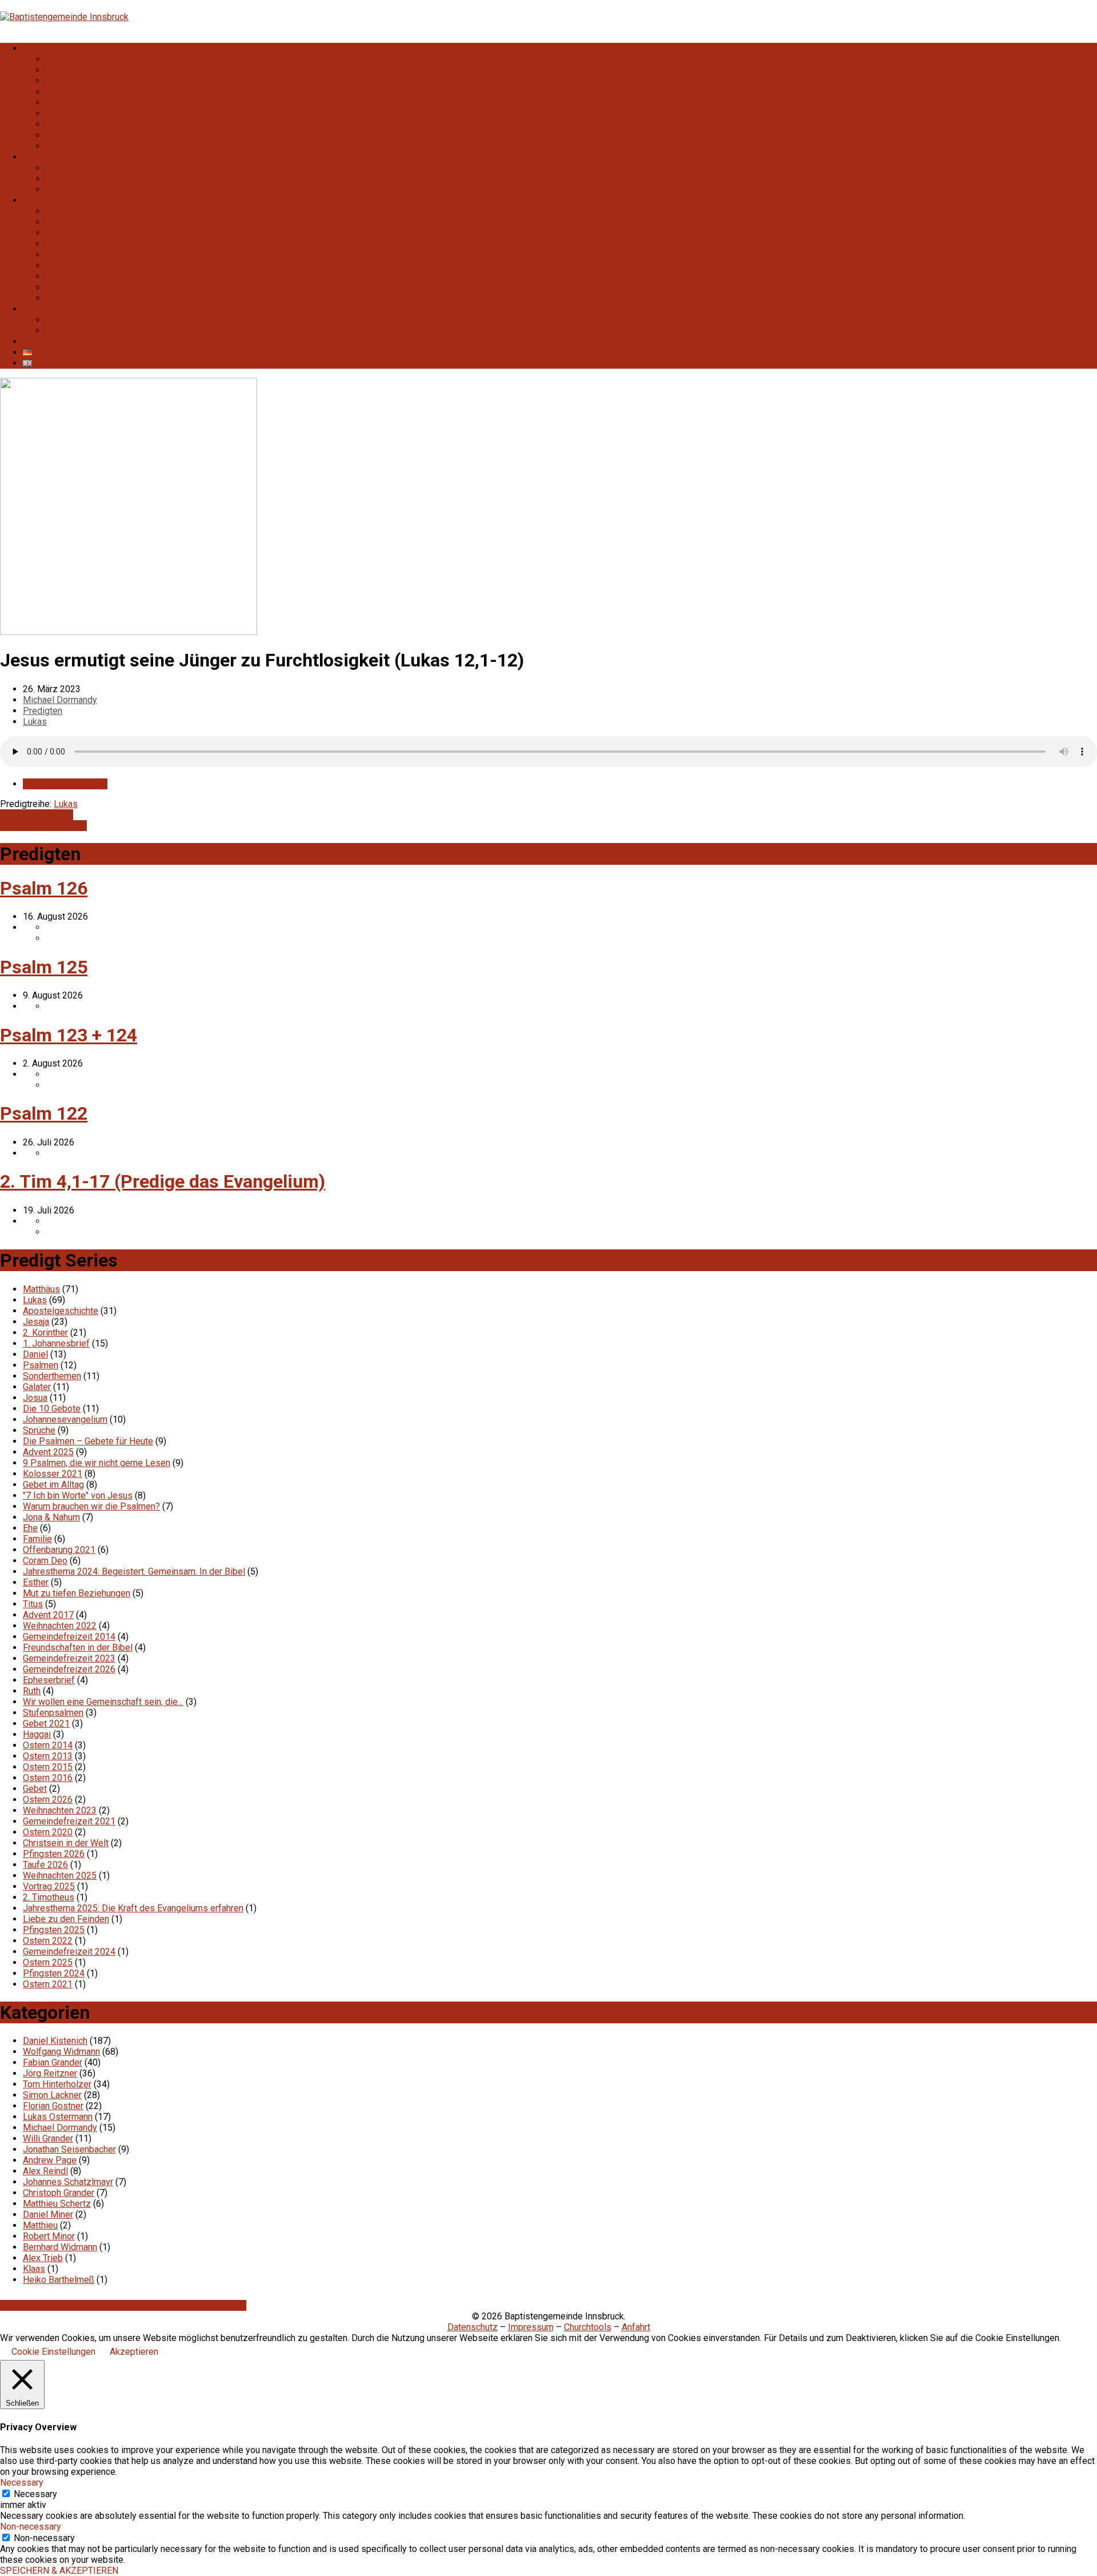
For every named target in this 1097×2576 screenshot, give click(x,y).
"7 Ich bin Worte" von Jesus (78, 1495)
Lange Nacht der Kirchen (94, 265)
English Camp (73, 298)
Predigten (43, 309)
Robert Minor (49, 2236)
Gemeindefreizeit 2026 (69, 1669)
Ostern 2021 (48, 1984)
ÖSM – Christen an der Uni (98, 255)
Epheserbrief (49, 1680)
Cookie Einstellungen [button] (53, 2352)
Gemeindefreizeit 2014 (69, 1637)
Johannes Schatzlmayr (68, 2182)
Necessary (35, 2494)
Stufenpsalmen (53, 1713)
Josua (35, 1398)
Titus (33, 1604)
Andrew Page (50, 2160)
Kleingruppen (72, 222)
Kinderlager (69, 287)
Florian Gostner (53, 2106)
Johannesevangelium (65, 1419)
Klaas (34, 2269)
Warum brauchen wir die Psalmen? (91, 1506)
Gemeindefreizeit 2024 (69, 1952)
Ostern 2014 (48, 1745)
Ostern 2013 (48, 1756)
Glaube (37, 157)
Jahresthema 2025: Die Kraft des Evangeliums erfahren (133, 1908)
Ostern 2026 (48, 1800)
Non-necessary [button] (31, 2527)
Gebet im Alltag (53, 1485)
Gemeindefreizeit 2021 (69, 1821)
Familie (37, 1539)
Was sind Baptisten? (87, 59)
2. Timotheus (49, 1897)
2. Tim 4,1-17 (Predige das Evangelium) (163, 1181)
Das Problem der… (37, 815)
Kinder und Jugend (83, 244)
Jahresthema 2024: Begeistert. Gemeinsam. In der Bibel (134, 1571)
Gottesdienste (74, 211)
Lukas (35, 722)
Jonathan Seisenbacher (69, 2149)
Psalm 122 (44, 1113)
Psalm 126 (44, 888)
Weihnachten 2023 (60, 1810)
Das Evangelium (78, 179)
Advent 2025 (48, 1452)
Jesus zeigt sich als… (43, 826)
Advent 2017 (48, 1615)
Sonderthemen (52, 1376)
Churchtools (588, 2327)
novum (59, 124)
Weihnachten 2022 (60, 1626)
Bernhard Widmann (60, 2247)
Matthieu (40, 2225)
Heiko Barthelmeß (59, 2280)
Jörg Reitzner (50, 2073)
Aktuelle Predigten (83, 320)
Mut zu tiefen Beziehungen (77, 1593)
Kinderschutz (72, 103)
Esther (36, 1582)
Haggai (37, 1734)
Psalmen (41, 1365)
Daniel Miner (48, 2214)
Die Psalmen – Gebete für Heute (88, 1441)
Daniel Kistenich (55, 2041)
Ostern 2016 (48, 1778)
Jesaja (36, 1322)
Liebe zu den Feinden (66, 1919)
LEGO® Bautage (78, 276)
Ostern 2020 (48, 1832)
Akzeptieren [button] (134, 2352)
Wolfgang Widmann (61, 2052)
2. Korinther (45, 1333)
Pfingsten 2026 (54, 1854)
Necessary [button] (22, 2483)
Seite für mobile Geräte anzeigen (181, 2305)
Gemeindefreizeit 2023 (69, 1658)
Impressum (531, 2327)
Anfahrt (60, 135)
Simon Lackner (52, 2095)
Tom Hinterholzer (57, 2084)
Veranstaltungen (55, 200)
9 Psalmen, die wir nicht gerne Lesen (97, 1463)
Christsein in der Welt (66, 1843)
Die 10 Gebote (52, 1409)
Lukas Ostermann (58, 2117)
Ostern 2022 (48, 1941)
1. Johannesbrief (56, 1343)
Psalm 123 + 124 (69, 1035)
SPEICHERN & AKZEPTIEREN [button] (59, 2571)
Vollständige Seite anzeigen (57, 2305)
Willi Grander (48, 2138)
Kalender (41, 342)
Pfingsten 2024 (54, 1973)
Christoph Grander (59, 2193)
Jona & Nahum (51, 1517)
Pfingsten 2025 (54, 1930)
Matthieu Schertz (57, 2204)
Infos (33, 48)
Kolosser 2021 (53, 1474)
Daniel (35, 1354)
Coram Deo (45, 1561)
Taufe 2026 (45, 1865)
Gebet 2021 (46, 1724)
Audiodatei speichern (65, 784)
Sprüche (39, 1430)
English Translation (83, 146)
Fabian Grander (53, 2062)
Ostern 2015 (48, 1767)
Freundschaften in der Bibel (78, 1648)
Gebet (35, 1789)
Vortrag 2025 (49, 1886)
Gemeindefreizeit (81, 233)
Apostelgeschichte (61, 1311)
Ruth (32, 1691)
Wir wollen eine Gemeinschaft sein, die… (103, 1702)
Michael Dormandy (60, 700)
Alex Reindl (45, 2171)
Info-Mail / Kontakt (83, 113)
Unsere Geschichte (83, 70)
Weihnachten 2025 (60, 1876)
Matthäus (41, 1289)
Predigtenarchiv (77, 331)
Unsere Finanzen (79, 92)
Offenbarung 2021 (59, 1550)
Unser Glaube (72, 168)
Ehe (30, 1528)
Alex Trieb (43, 2258)
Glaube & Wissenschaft (92, 189)
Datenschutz (473, 2327)
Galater (37, 1387)
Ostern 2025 (48, 1962)
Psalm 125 (44, 967)
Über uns (63, 81)
